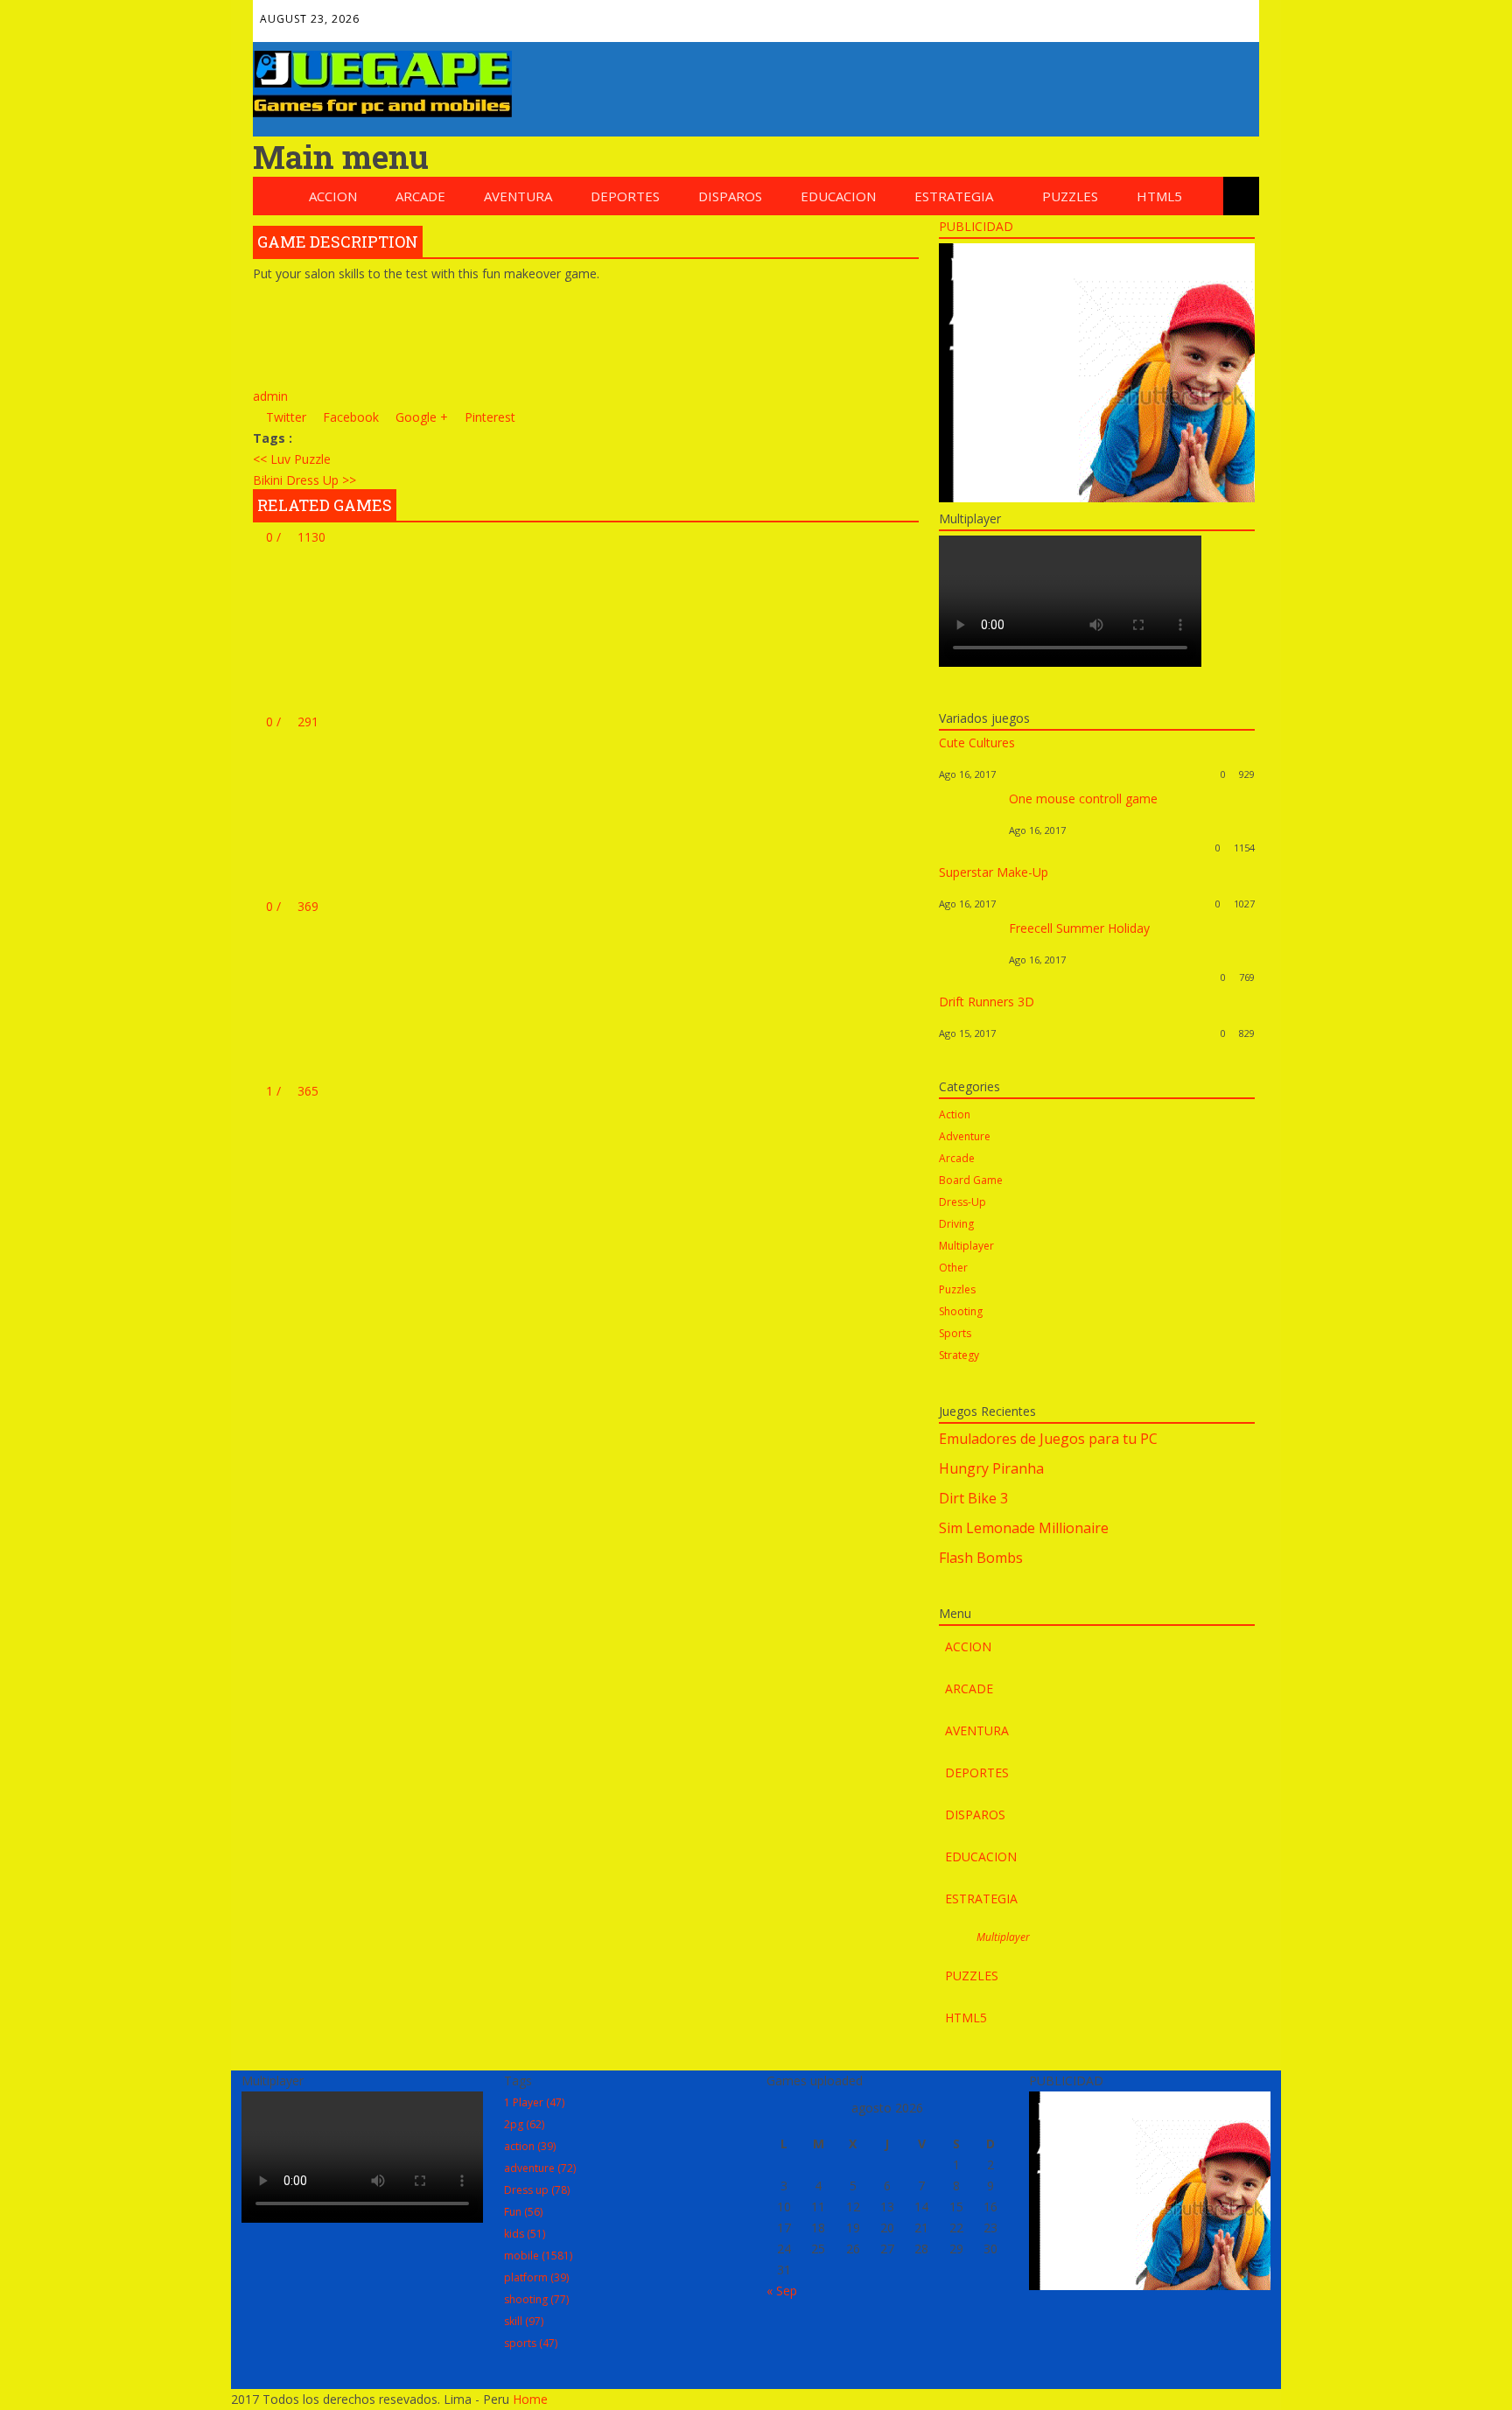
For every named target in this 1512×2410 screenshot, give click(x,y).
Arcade (420, 196)
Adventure (965, 1136)
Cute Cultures (977, 743)
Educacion (838, 196)
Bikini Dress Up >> (304, 480)
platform (536, 2277)
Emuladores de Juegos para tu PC (1048, 1439)
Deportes (625, 196)
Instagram (1234, 14)
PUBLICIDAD (976, 226)
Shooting (961, 1311)
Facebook (1046, 14)
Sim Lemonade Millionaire (1024, 1528)
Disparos (730, 196)
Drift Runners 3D (987, 1002)
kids (525, 2234)
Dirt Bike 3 (973, 1498)
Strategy (959, 1355)
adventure (540, 2168)
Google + (420, 417)
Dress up (537, 2190)
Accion (333, 196)
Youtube (1196, 14)
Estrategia (954, 196)
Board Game (971, 1180)
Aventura (518, 196)
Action (955, 1114)
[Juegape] (382, 112)
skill (524, 2321)
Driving (956, 1224)
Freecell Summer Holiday (1079, 928)
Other (953, 1268)
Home (530, 2399)
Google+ (1121, 14)
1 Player (534, 2102)
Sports (955, 1333)
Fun (523, 2212)
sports (531, 2343)
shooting (536, 2299)
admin (270, 396)
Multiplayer (966, 1246)
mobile (538, 2256)
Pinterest (1158, 14)
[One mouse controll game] (969, 848)
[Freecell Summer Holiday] (969, 977)
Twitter (1083, 14)
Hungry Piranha (991, 1468)
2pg (524, 2124)
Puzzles (1070, 196)
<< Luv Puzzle (292, 459)
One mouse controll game (1083, 799)
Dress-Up (962, 1202)
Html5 (1159, 196)
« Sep (782, 2291)
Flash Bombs (981, 1558)
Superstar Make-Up (994, 872)
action (530, 2146)
